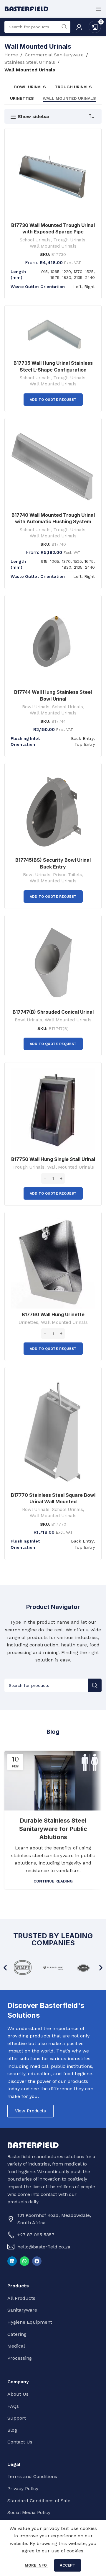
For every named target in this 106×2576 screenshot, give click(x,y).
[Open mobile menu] (99, 9)
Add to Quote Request (53, 400)
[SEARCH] (95, 1685)
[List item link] (52, 2235)
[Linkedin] (12, 2261)
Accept (68, 2565)
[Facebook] (37, 2261)
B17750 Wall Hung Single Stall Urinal (53, 1159)
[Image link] (33, 2145)
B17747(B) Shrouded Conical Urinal (53, 1012)
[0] (95, 26)
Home (11, 55)
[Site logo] (26, 8)
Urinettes (28, 1322)
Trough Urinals (69, 240)
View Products (30, 2111)
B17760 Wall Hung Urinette (53, 1314)
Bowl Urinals (36, 707)
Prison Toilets (68, 875)
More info (36, 2565)
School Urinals (35, 240)
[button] (5, 1968)
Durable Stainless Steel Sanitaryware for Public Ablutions (53, 1829)
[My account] (79, 27)
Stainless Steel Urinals (30, 62)
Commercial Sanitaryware (54, 55)
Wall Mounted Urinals (53, 246)
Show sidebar (34, 117)
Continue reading (53, 1881)
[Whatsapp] (24, 2261)
